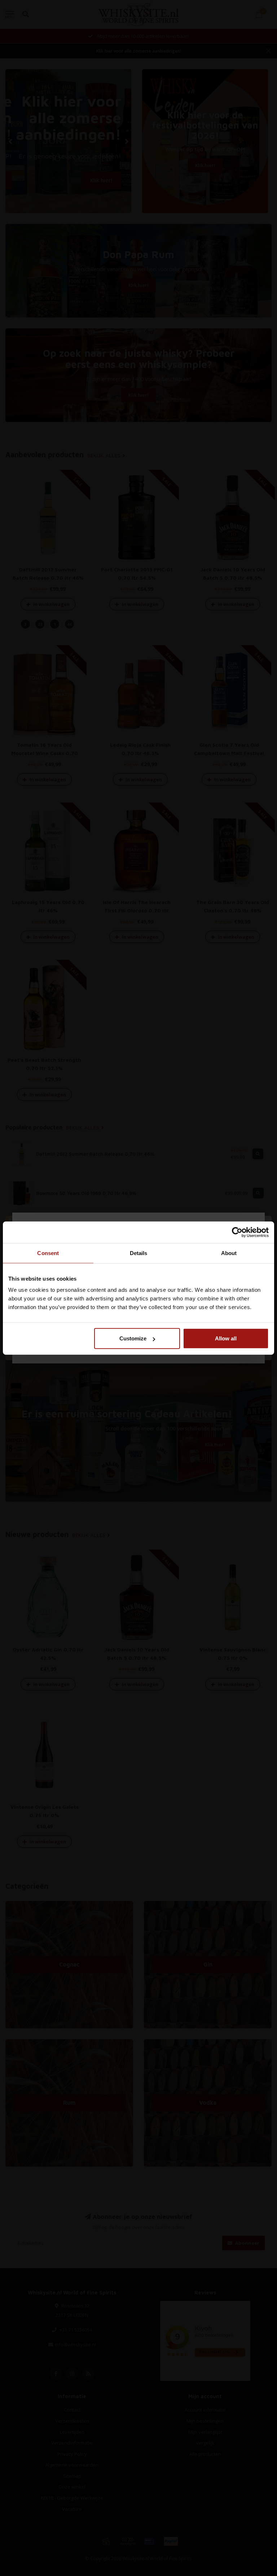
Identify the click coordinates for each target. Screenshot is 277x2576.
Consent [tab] (48, 1253)
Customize (133, 1338)
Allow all (226, 1338)
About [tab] (229, 1253)
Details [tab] (139, 1253)
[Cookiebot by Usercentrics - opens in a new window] (237, 1232)
